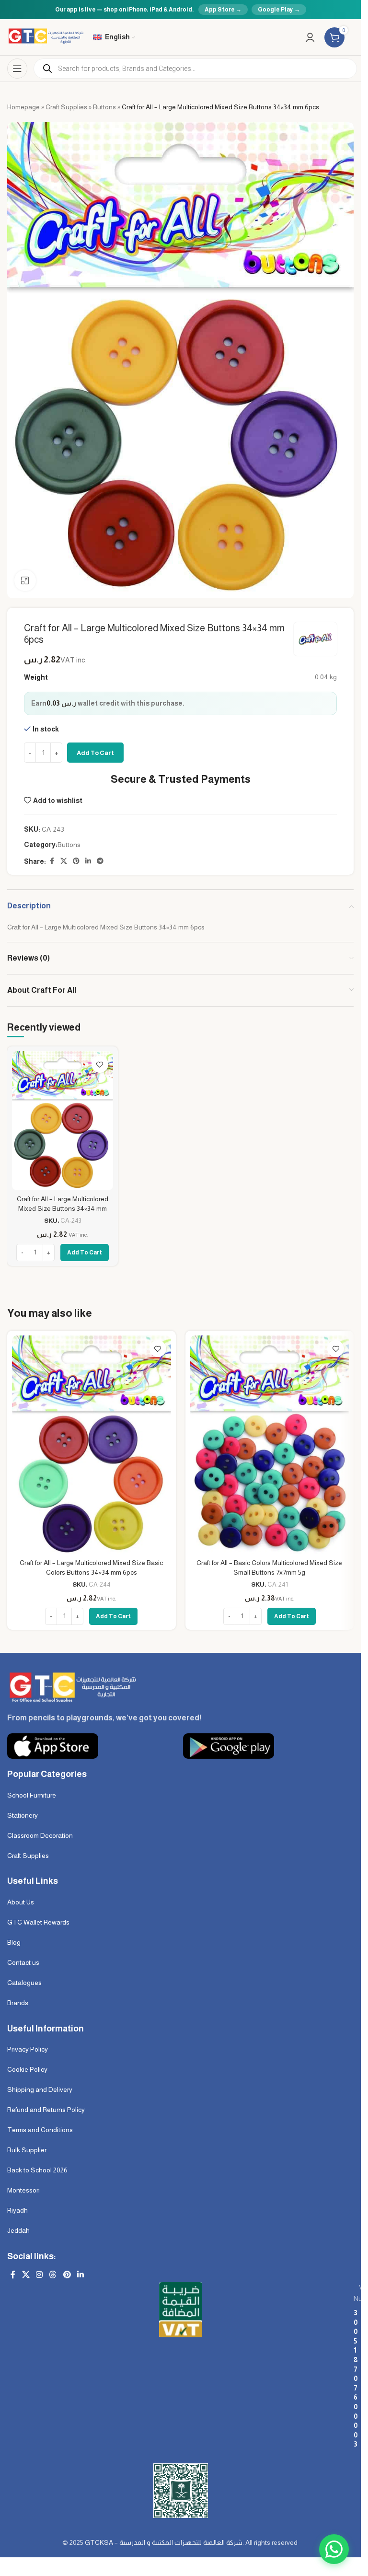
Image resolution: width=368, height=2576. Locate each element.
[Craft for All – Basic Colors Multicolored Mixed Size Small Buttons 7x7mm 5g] (270, 1445)
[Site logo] (45, 36)
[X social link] (64, 861)
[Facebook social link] (52, 861)
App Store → (223, 10)
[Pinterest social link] (76, 861)
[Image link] (72, 1686)
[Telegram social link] (100, 861)
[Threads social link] (53, 2275)
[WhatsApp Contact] (334, 2549)
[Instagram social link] (39, 2275)
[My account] (310, 37)
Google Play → (279, 10)
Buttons (104, 107)
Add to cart (95, 753)
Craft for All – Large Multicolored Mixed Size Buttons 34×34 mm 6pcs (63, 1208)
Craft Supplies (66, 107)
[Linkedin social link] (88, 861)
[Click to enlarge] (25, 581)
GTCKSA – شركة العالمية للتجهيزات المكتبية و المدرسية (164, 2542)
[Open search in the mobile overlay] (195, 69)
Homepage (23, 107)
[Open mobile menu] (17, 69)
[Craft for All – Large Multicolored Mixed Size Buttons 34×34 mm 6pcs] (63, 1121)
